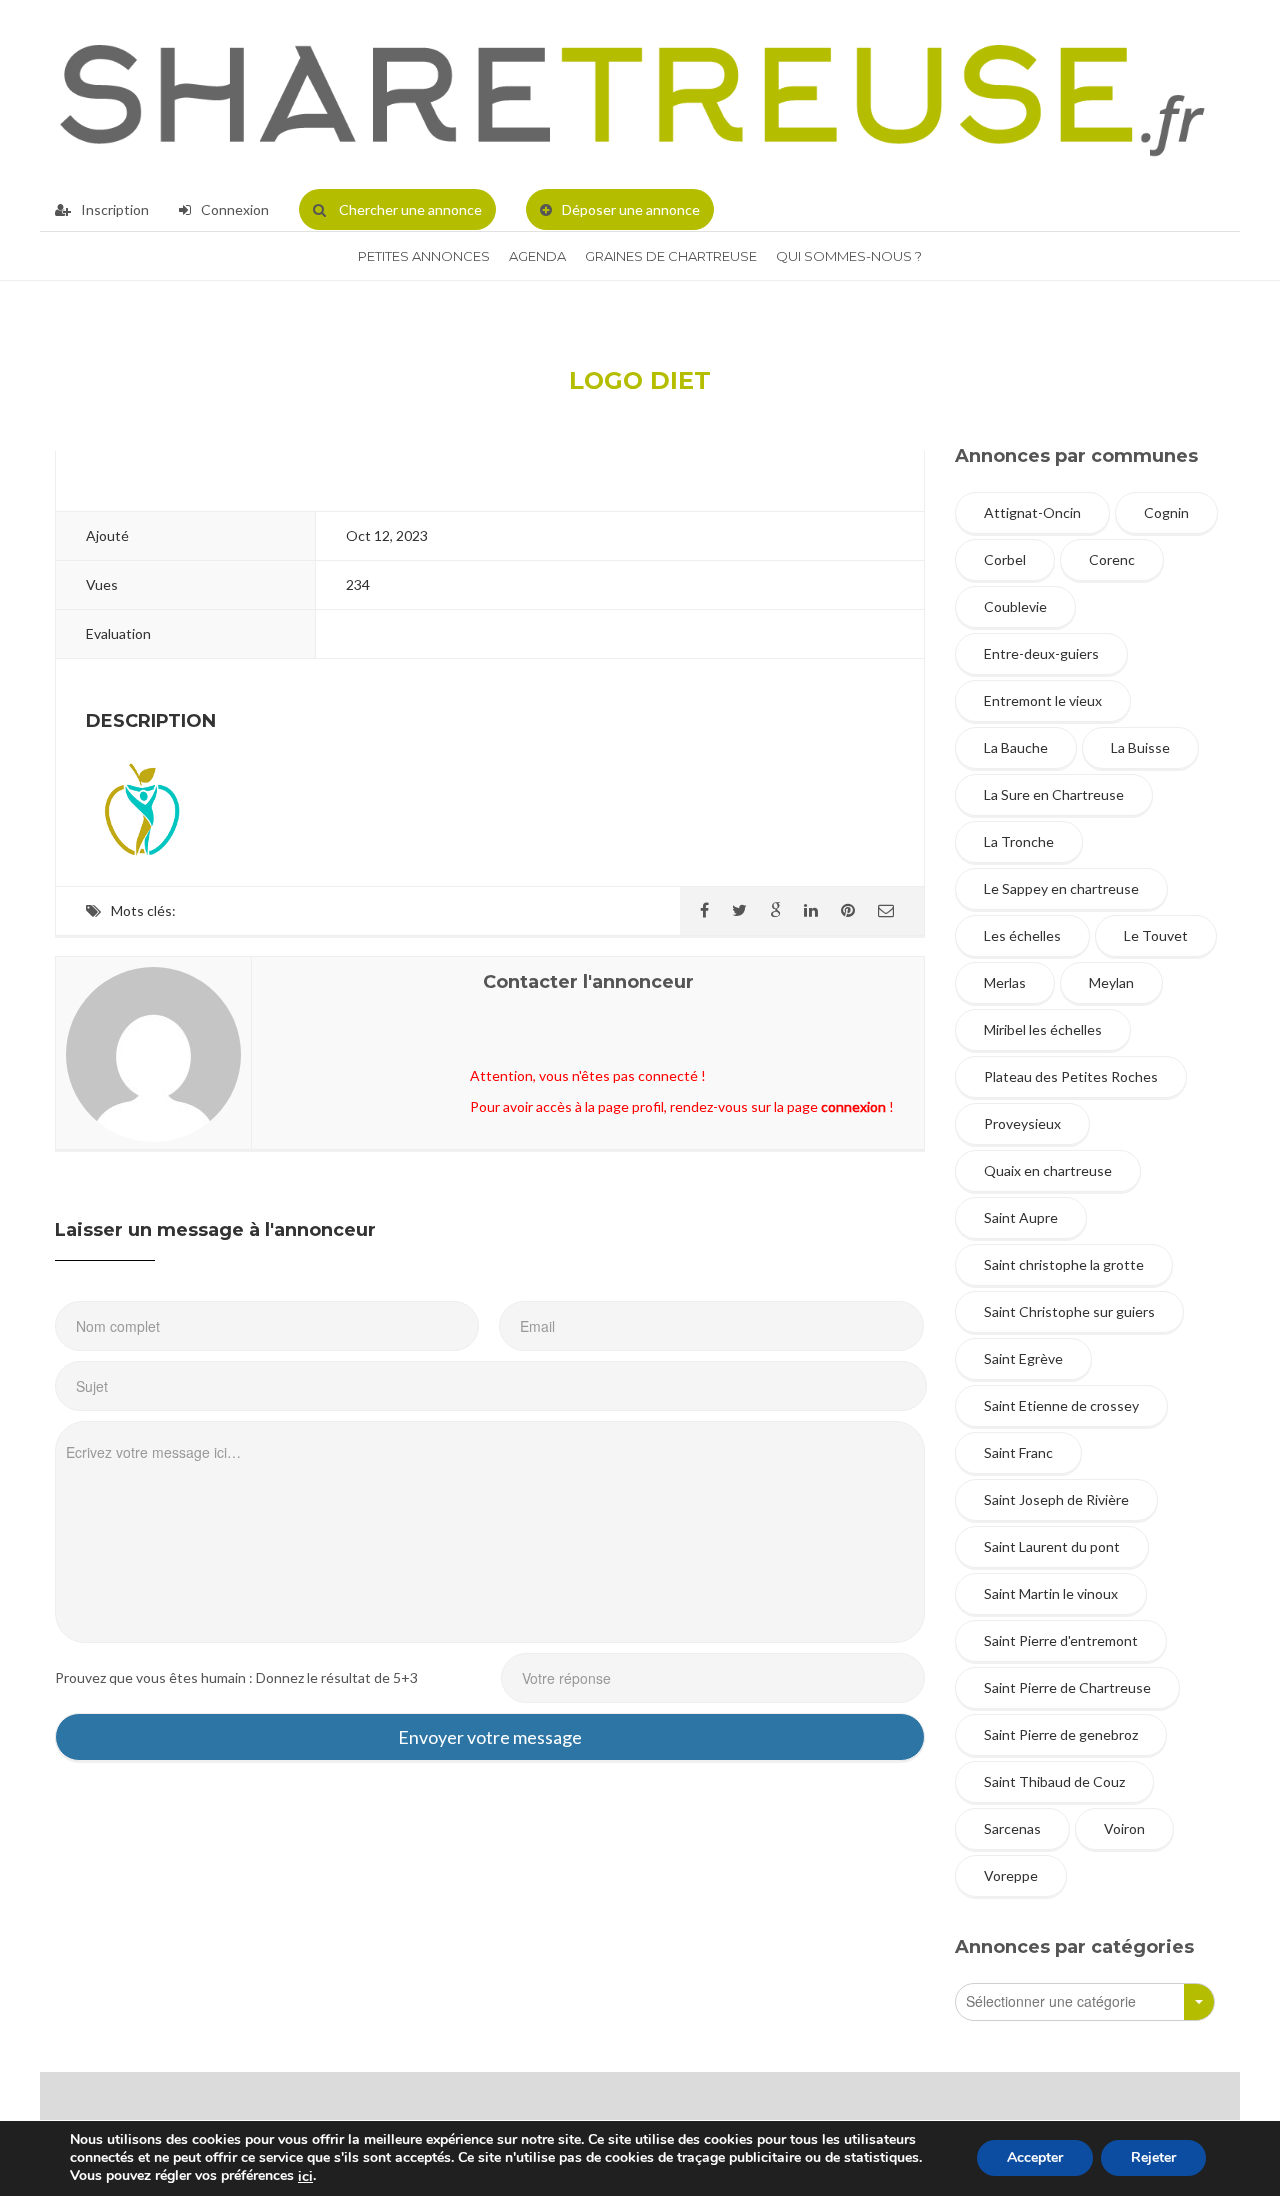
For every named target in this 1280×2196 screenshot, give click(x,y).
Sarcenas (1012, 1828)
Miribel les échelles (1043, 1029)
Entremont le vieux (1043, 700)
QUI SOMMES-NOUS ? (849, 256)
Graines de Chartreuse (671, 256)
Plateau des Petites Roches (1071, 1076)
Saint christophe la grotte (1064, 1264)
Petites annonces (424, 256)
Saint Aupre (1021, 1217)
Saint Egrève (1023, 1358)
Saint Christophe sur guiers (1069, 1311)
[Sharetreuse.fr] (632, 94)
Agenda (537, 256)
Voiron (1124, 1828)
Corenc (1112, 559)
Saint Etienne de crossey (1061, 1405)
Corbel (1005, 559)
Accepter (1035, 2158)
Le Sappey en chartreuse (1061, 888)
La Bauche (1016, 747)
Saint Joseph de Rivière (1056, 1499)
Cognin (1166, 512)
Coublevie (1015, 606)
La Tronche (1019, 841)
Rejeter (1153, 2158)
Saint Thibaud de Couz (1054, 1781)
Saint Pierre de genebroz (1061, 1734)
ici (305, 2177)
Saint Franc (1018, 1452)
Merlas (1005, 982)
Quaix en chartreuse (1048, 1170)
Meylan (1111, 982)
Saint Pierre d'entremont (1061, 1640)
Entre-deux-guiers (1041, 653)
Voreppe (1011, 1875)
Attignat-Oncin (1032, 512)
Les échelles (1022, 935)
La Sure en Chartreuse (1054, 794)
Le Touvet (1156, 935)
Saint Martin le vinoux (1051, 1593)
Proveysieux (1022, 1123)
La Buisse (1140, 747)
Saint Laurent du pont (1052, 1546)
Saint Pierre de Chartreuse (1067, 1687)
